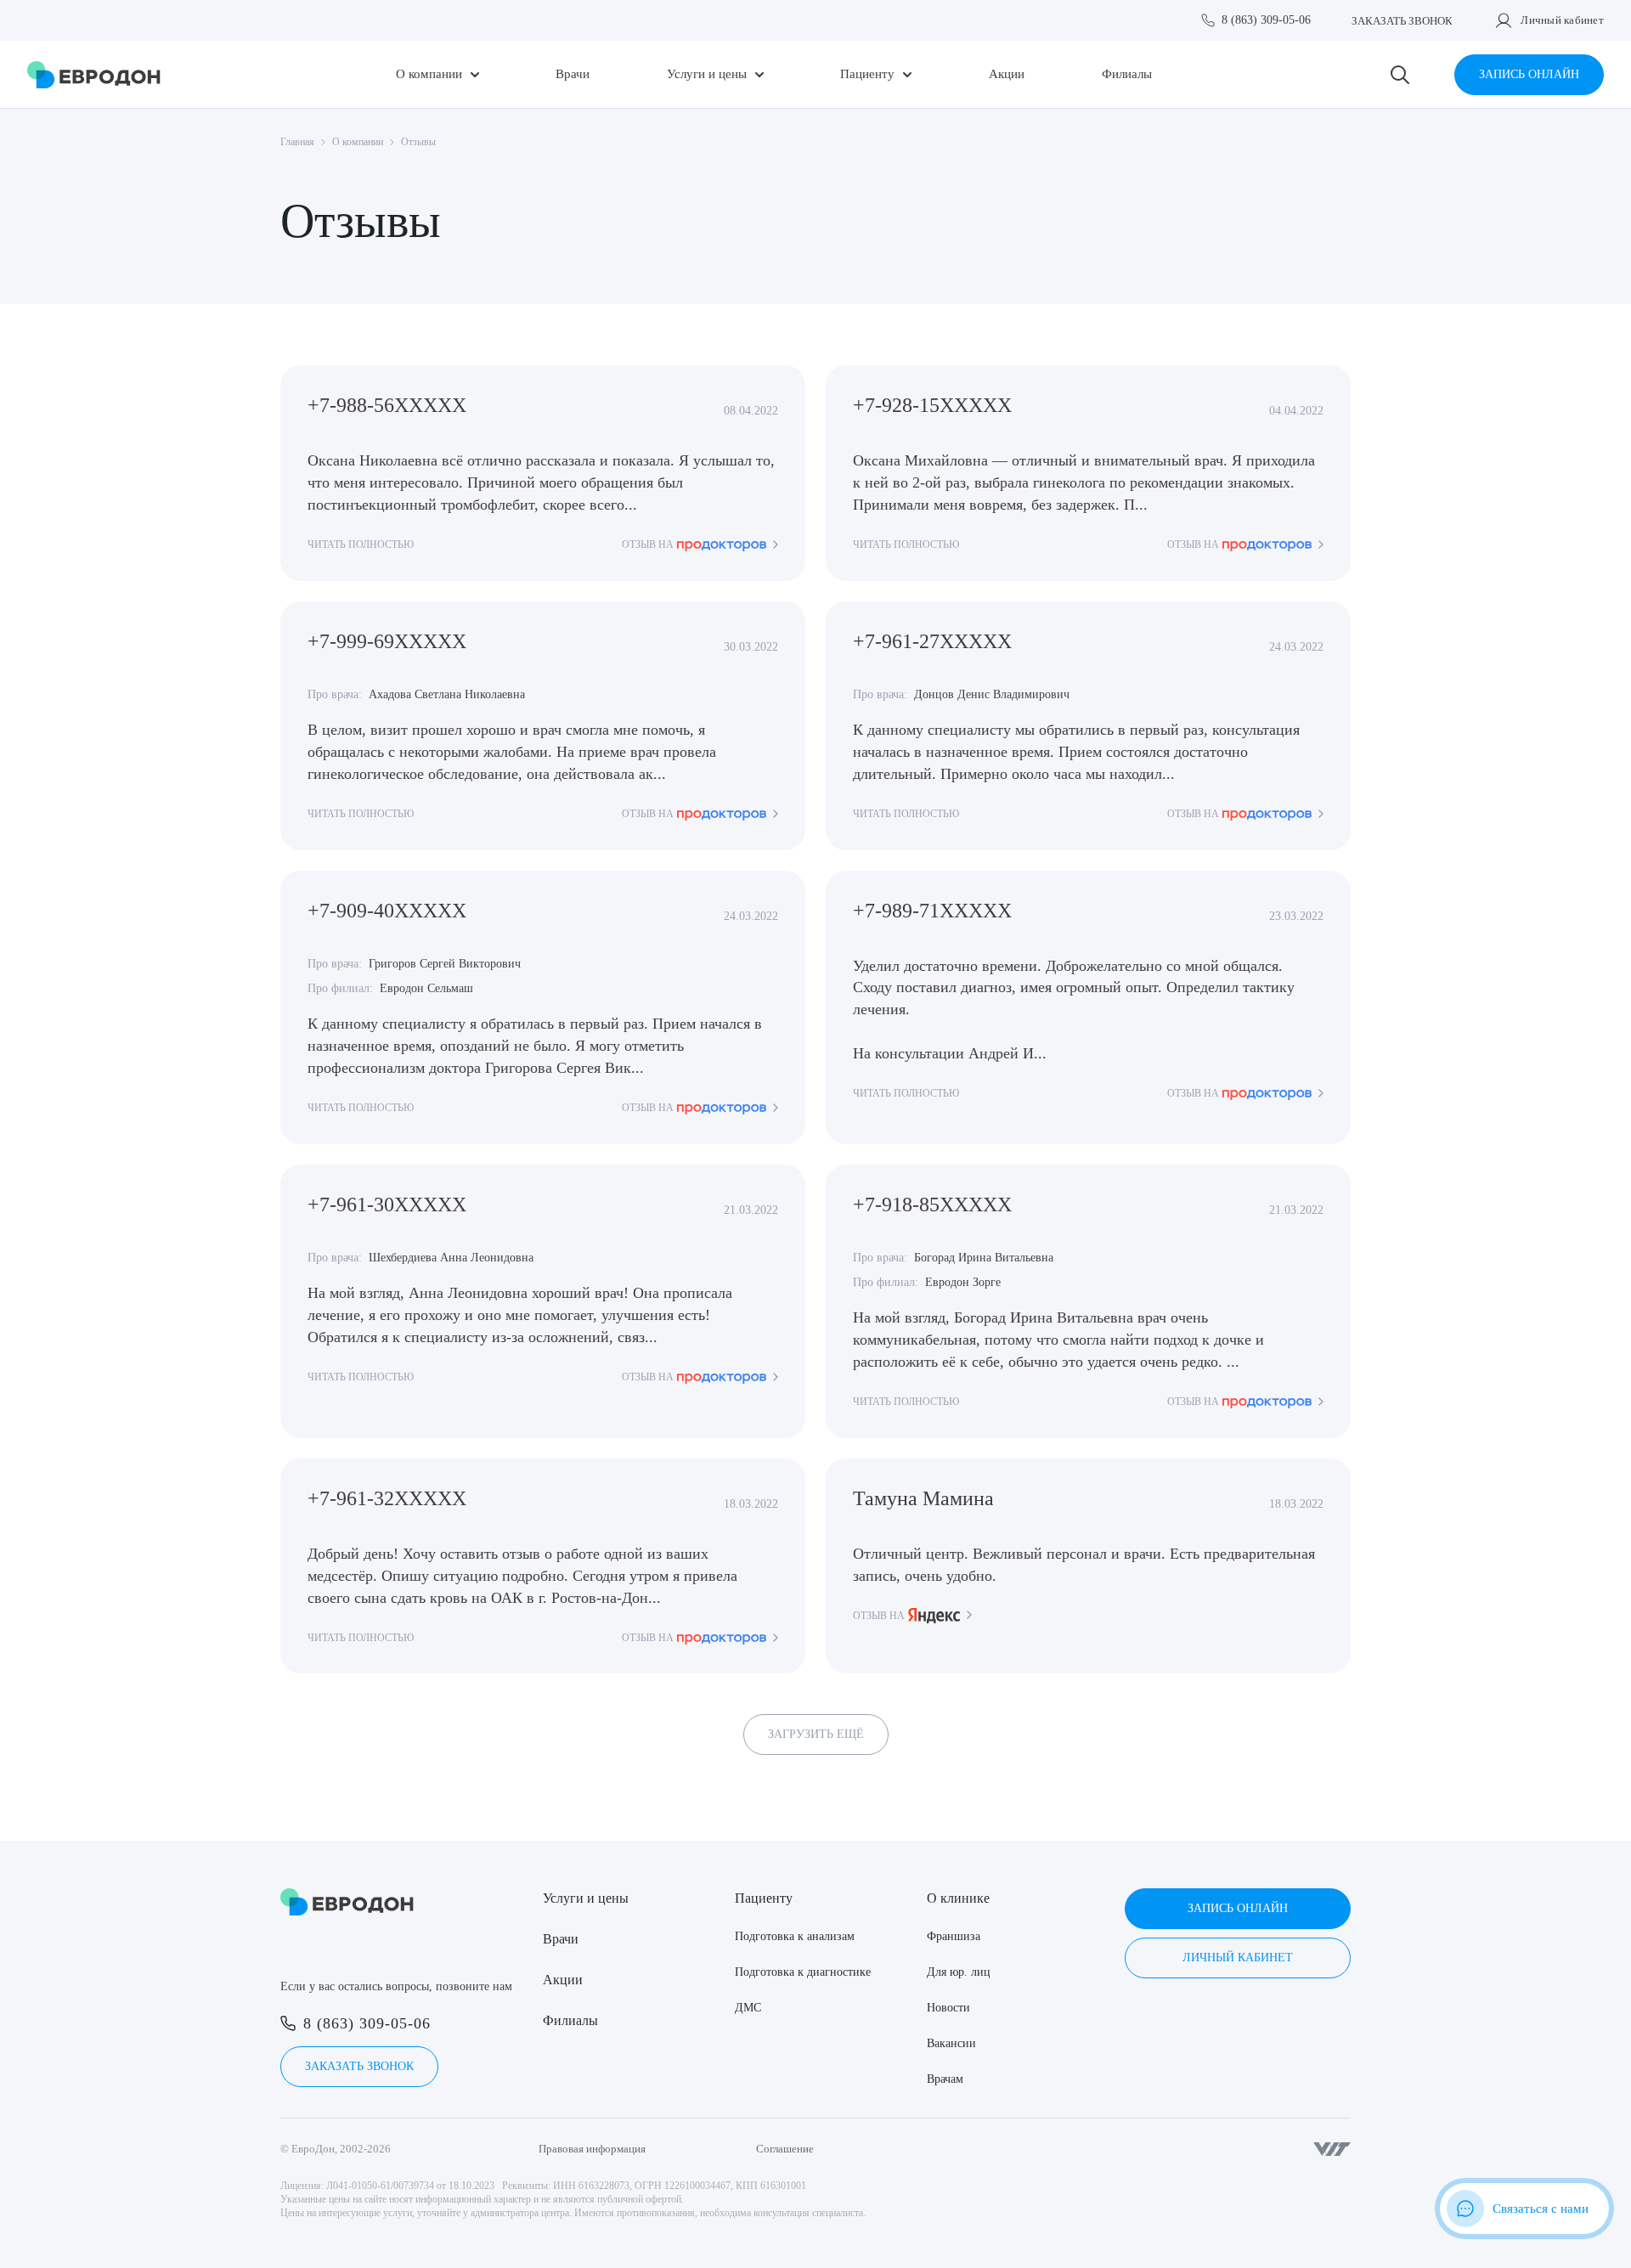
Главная (297, 142)
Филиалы (1127, 74)
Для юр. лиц (959, 1972)
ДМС (748, 2008)
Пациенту (867, 74)
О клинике (958, 1898)
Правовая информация (592, 2149)
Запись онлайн (1529, 74)
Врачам (945, 2079)
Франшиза (954, 1936)
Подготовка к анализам (795, 1936)
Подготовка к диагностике (803, 1972)
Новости (948, 2008)
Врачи (573, 74)
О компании (429, 74)
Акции (1007, 74)
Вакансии (951, 2043)
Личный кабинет (1562, 20)
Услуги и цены (707, 74)
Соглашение (785, 2149)
